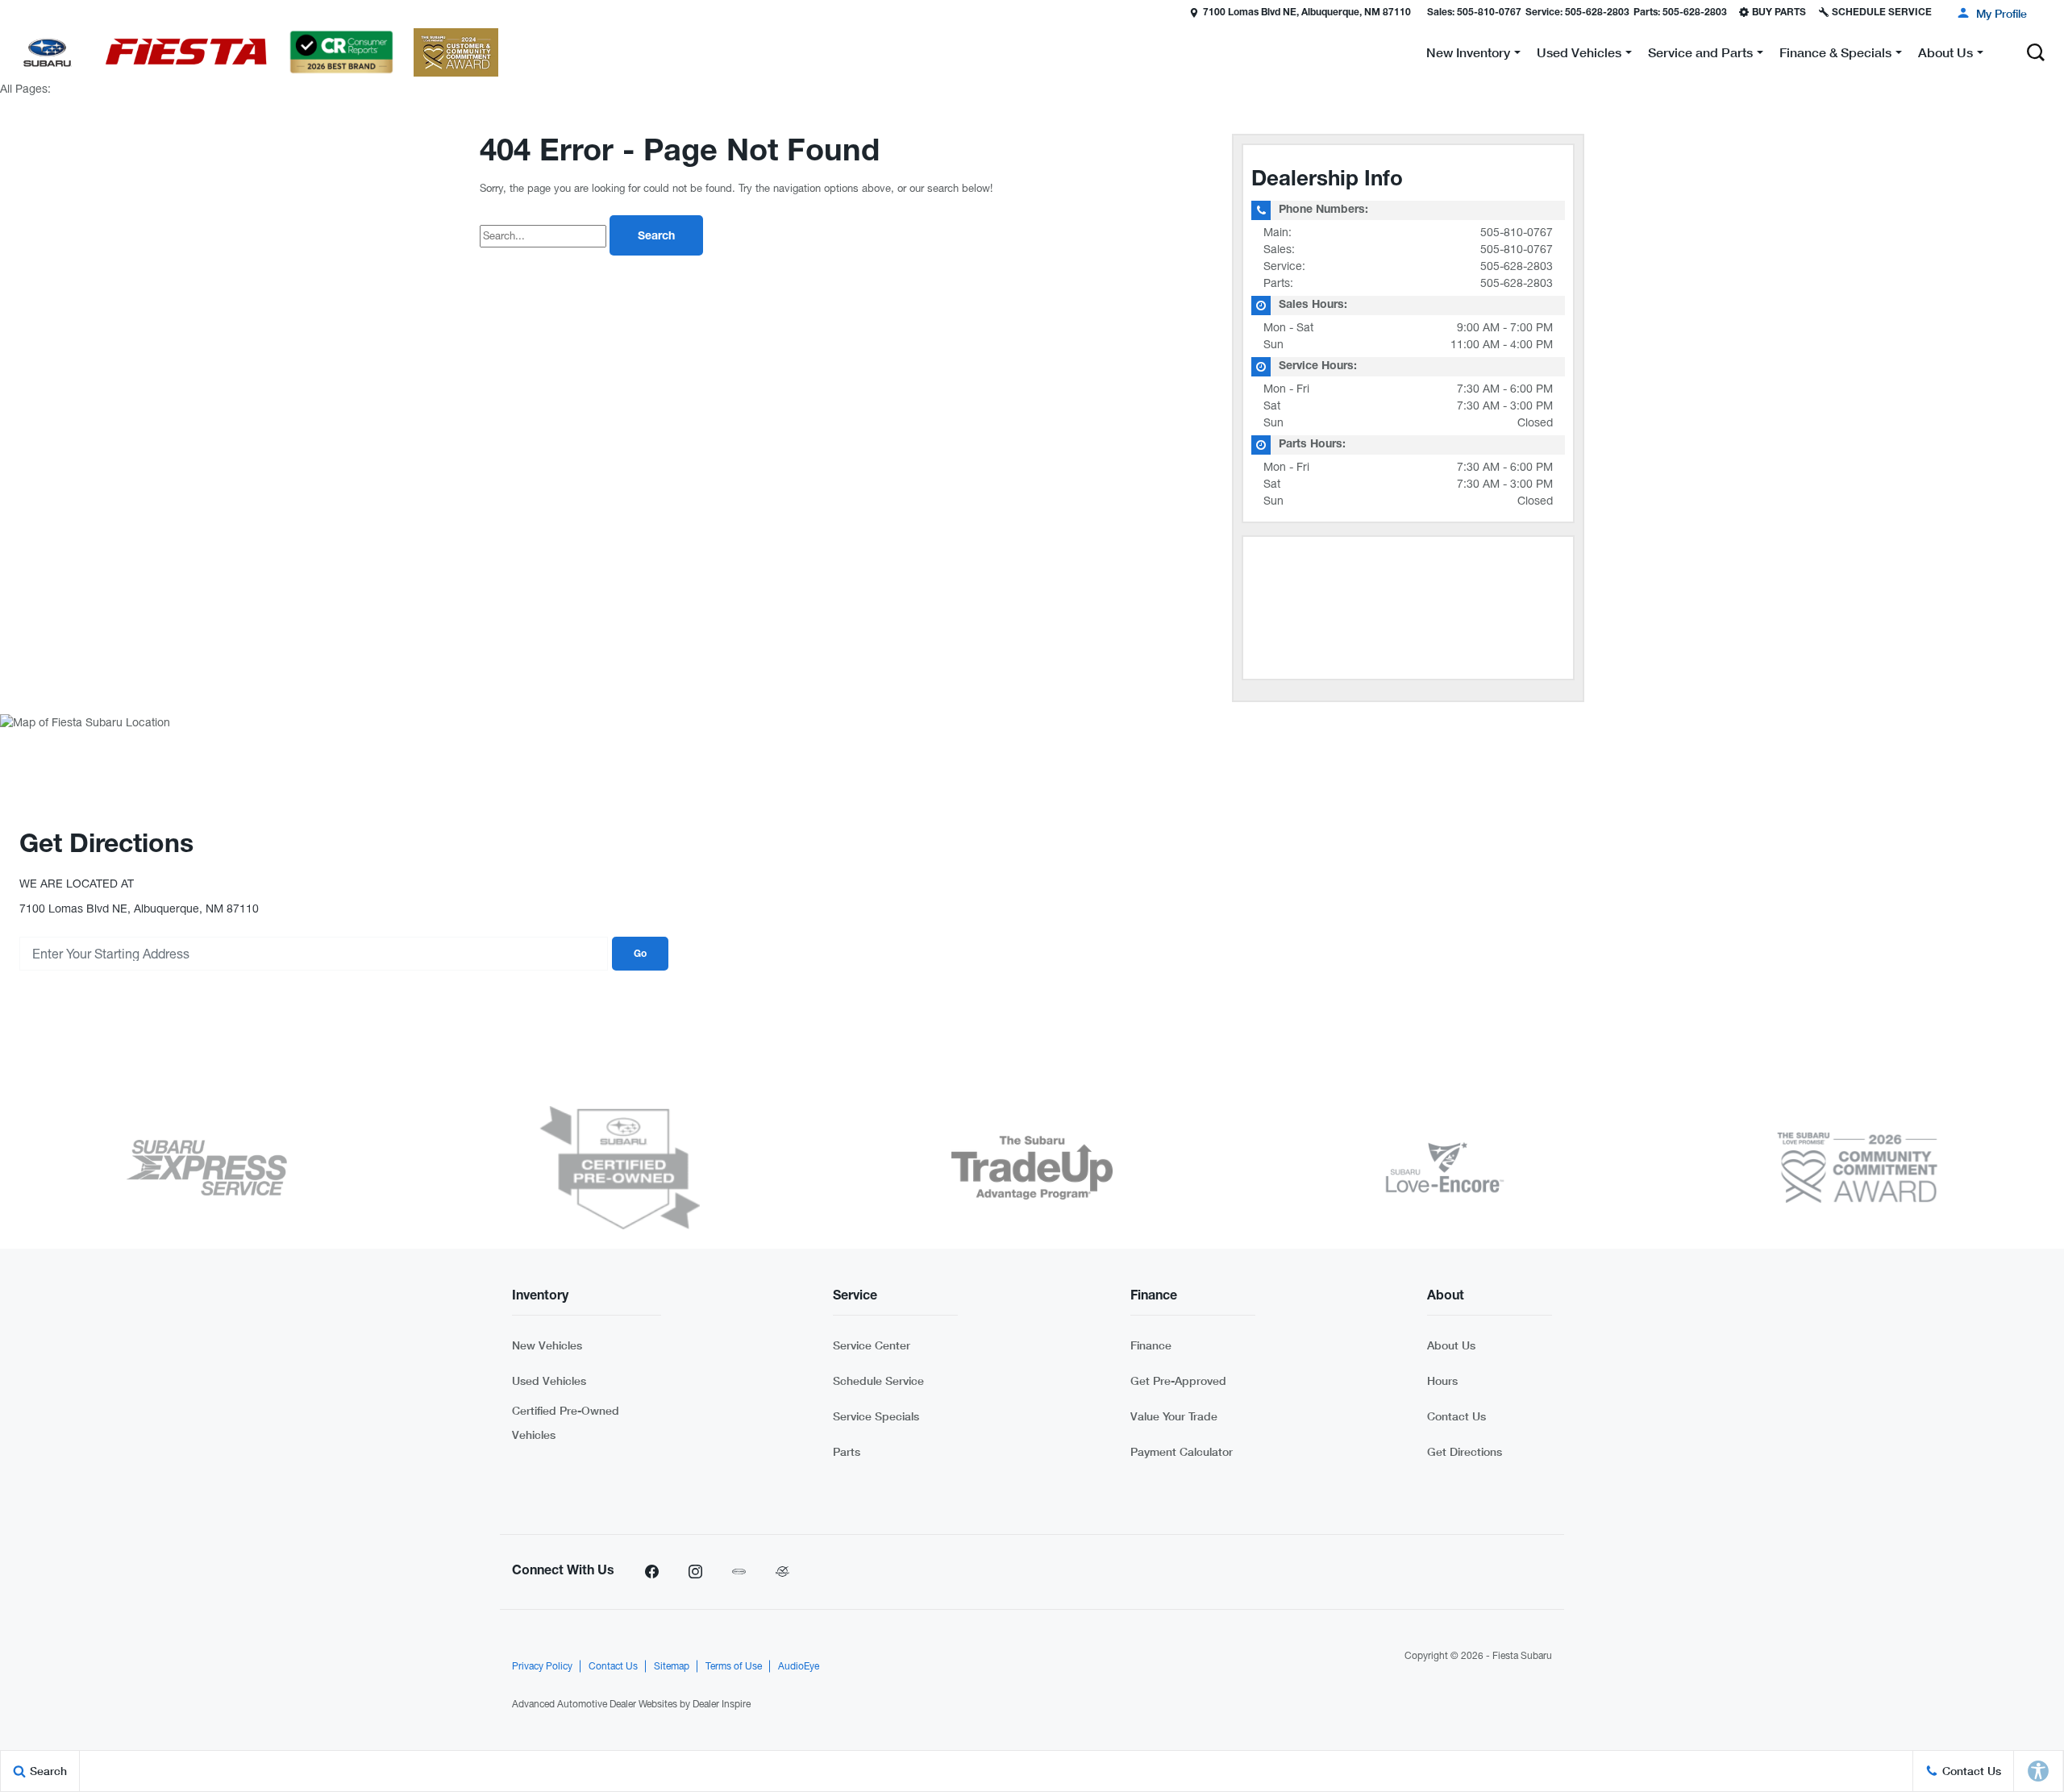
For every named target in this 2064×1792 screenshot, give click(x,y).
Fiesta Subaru (1522, 1656)
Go (640, 954)
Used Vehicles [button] (1579, 55)
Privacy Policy (542, 1666)
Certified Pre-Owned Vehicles (566, 1422)
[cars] (739, 1572)
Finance (1151, 1345)
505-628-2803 (1517, 266)
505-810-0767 (1517, 232)
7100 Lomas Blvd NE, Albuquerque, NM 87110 (1307, 13)
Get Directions (1465, 1451)
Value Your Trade (1174, 1416)
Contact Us (1456, 1416)
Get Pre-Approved (1178, 1380)
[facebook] (651, 1572)
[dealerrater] (782, 1572)
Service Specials (876, 1416)
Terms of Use (734, 1666)
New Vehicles (547, 1345)
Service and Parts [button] (1700, 55)
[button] (14, 12)
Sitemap (672, 1666)
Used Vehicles (549, 1380)
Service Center (872, 1345)
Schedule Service (878, 1380)
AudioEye (799, 1666)
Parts (847, 1451)
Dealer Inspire (722, 1704)
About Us (1451, 1345)
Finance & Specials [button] (1835, 55)
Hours (1442, 1380)
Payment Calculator (1182, 1451)
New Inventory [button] (1468, 55)
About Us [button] (1945, 55)
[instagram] (695, 1572)
